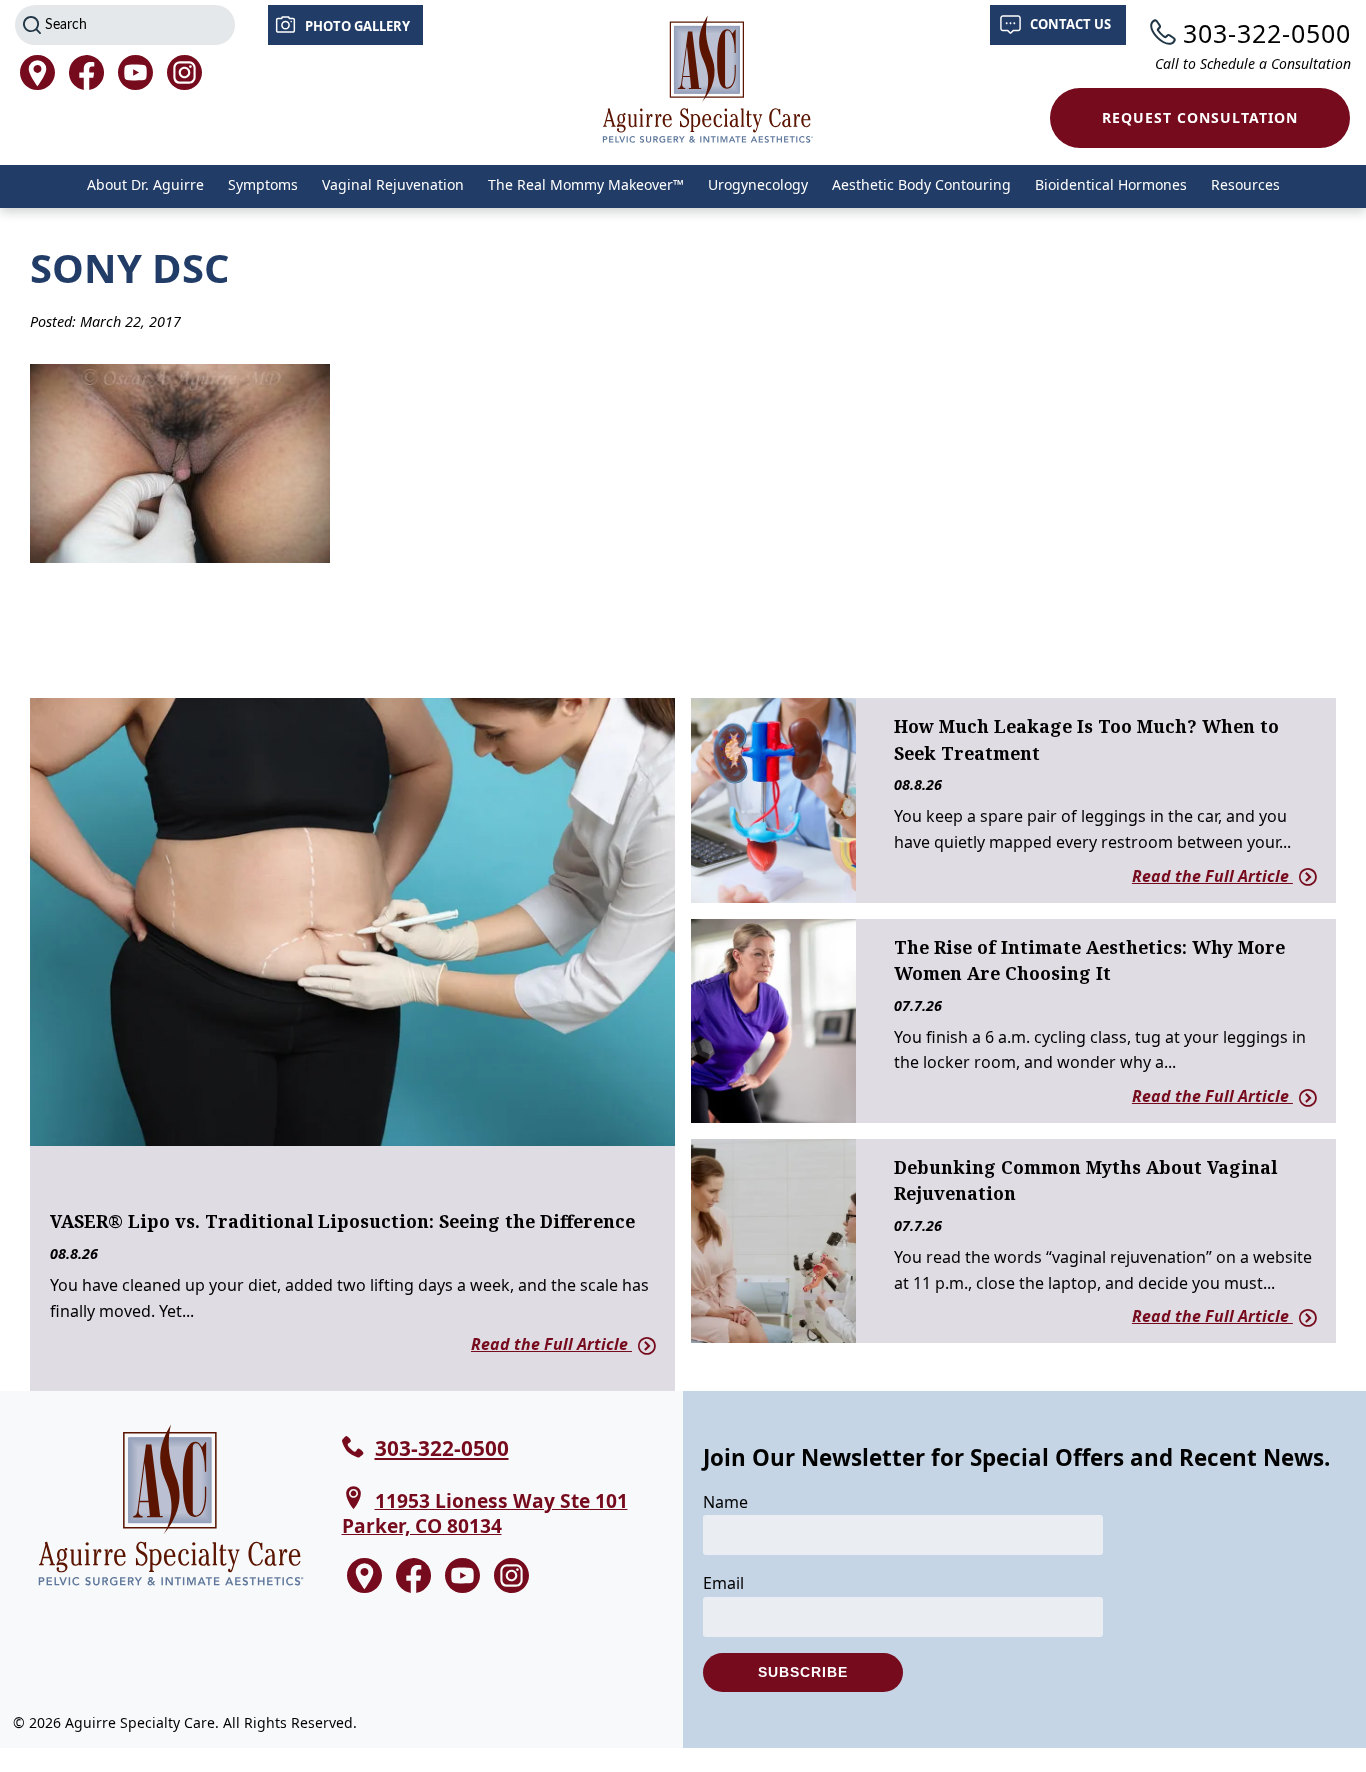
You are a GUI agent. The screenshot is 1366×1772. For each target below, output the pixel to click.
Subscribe (803, 1672)
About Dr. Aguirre (145, 184)
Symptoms (263, 184)
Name (725, 1502)
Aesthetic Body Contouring (921, 184)
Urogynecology (758, 184)
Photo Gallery (357, 26)
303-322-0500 (1267, 33)
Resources (1245, 184)
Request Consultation (1200, 117)
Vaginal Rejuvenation (393, 184)
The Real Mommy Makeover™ (586, 184)
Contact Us (1070, 24)
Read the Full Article (551, 1344)
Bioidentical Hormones (1111, 184)
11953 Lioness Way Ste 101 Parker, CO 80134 (485, 1513)
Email (723, 1583)
